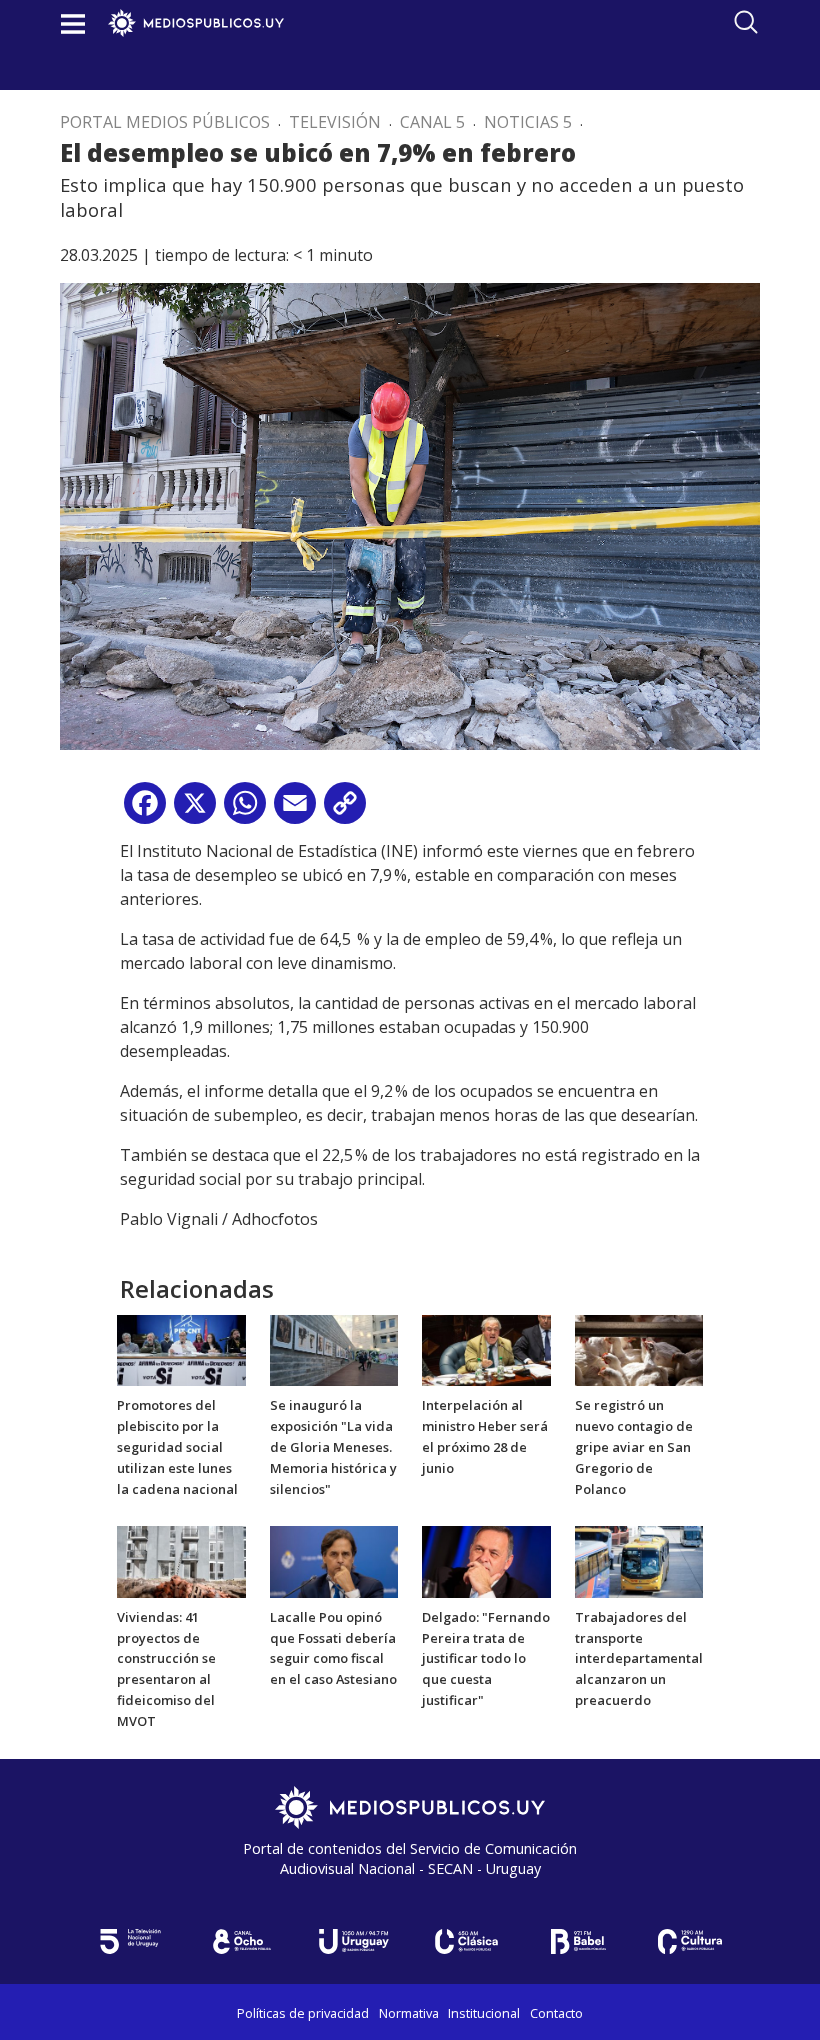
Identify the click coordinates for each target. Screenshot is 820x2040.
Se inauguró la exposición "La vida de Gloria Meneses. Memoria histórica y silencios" (333, 1446)
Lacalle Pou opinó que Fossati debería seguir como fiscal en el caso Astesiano (333, 1648)
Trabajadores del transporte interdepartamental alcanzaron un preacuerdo (639, 1658)
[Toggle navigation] (73, 23)
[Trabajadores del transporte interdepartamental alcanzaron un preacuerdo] (639, 1560)
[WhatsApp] (245, 810)
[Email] (295, 810)
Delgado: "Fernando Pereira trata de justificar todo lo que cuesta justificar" (486, 1658)
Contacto (556, 2013)
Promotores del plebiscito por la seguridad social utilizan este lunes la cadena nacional (177, 1446)
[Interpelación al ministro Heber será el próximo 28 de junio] (486, 1349)
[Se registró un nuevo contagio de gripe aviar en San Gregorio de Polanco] (639, 1349)
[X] (195, 810)
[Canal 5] (130, 1941)
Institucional (484, 2013)
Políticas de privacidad (303, 2013)
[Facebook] (145, 810)
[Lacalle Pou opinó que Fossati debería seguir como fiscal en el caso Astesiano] (334, 1560)
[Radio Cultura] (690, 1941)
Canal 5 (432, 122)
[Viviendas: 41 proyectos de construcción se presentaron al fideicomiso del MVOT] (181, 1560)
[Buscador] (746, 22)
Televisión (335, 122)
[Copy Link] (345, 810)
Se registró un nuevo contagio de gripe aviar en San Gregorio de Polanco (634, 1446)
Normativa (409, 2013)
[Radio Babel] (578, 1941)
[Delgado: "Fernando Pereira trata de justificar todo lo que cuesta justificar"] (486, 1560)
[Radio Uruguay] (354, 1941)
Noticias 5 (528, 122)
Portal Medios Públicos (165, 122)
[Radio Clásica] (466, 1941)
